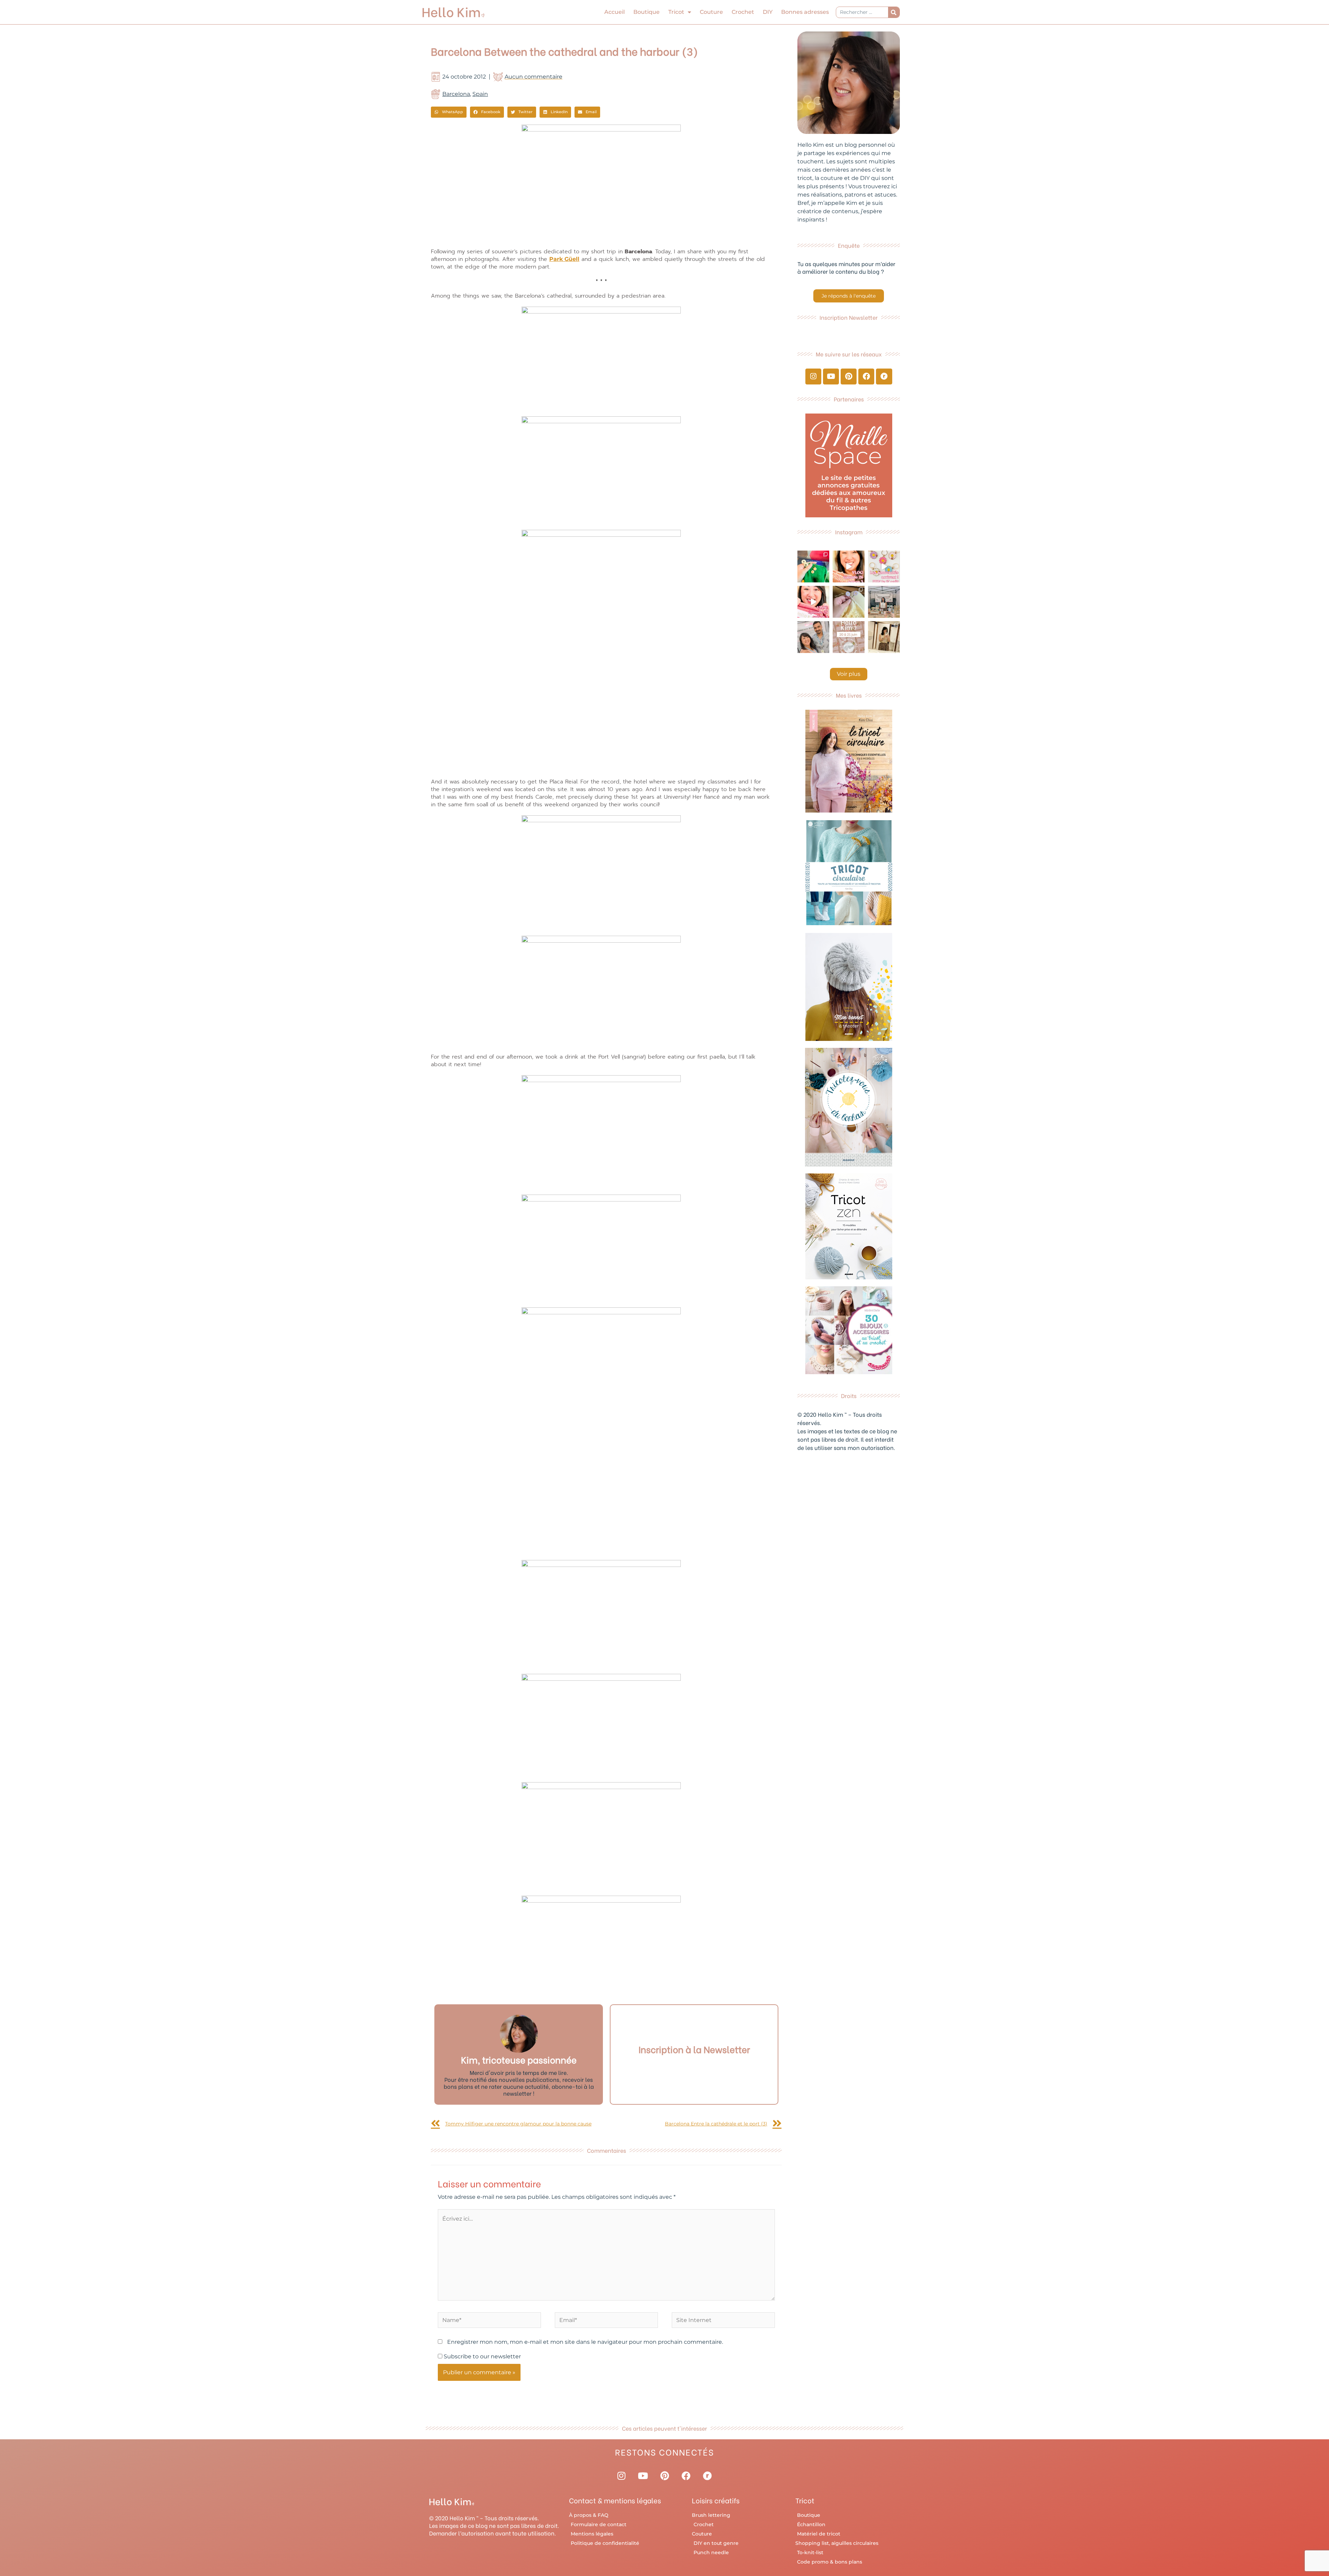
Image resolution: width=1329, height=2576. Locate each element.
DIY (768, 12)
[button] (449, 112)
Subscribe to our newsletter (482, 2356)
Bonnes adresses (805, 12)
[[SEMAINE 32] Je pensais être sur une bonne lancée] (849, 602)
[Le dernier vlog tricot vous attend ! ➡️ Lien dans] (849, 566)
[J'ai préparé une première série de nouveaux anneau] (884, 566)
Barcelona (456, 94)
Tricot (676, 12)
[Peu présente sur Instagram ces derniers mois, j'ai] (813, 602)
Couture (711, 12)
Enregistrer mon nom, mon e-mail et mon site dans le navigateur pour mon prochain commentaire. (585, 2342)
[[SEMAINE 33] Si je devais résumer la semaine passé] (813, 566)
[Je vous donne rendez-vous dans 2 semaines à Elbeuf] (849, 637)
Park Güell (564, 259)
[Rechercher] (894, 12)
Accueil (614, 12)
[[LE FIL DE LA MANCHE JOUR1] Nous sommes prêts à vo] (813, 637)
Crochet (743, 12)
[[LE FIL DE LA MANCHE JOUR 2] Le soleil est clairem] (884, 602)
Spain (480, 94)
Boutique (647, 12)
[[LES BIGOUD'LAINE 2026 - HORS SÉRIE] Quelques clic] (884, 637)
